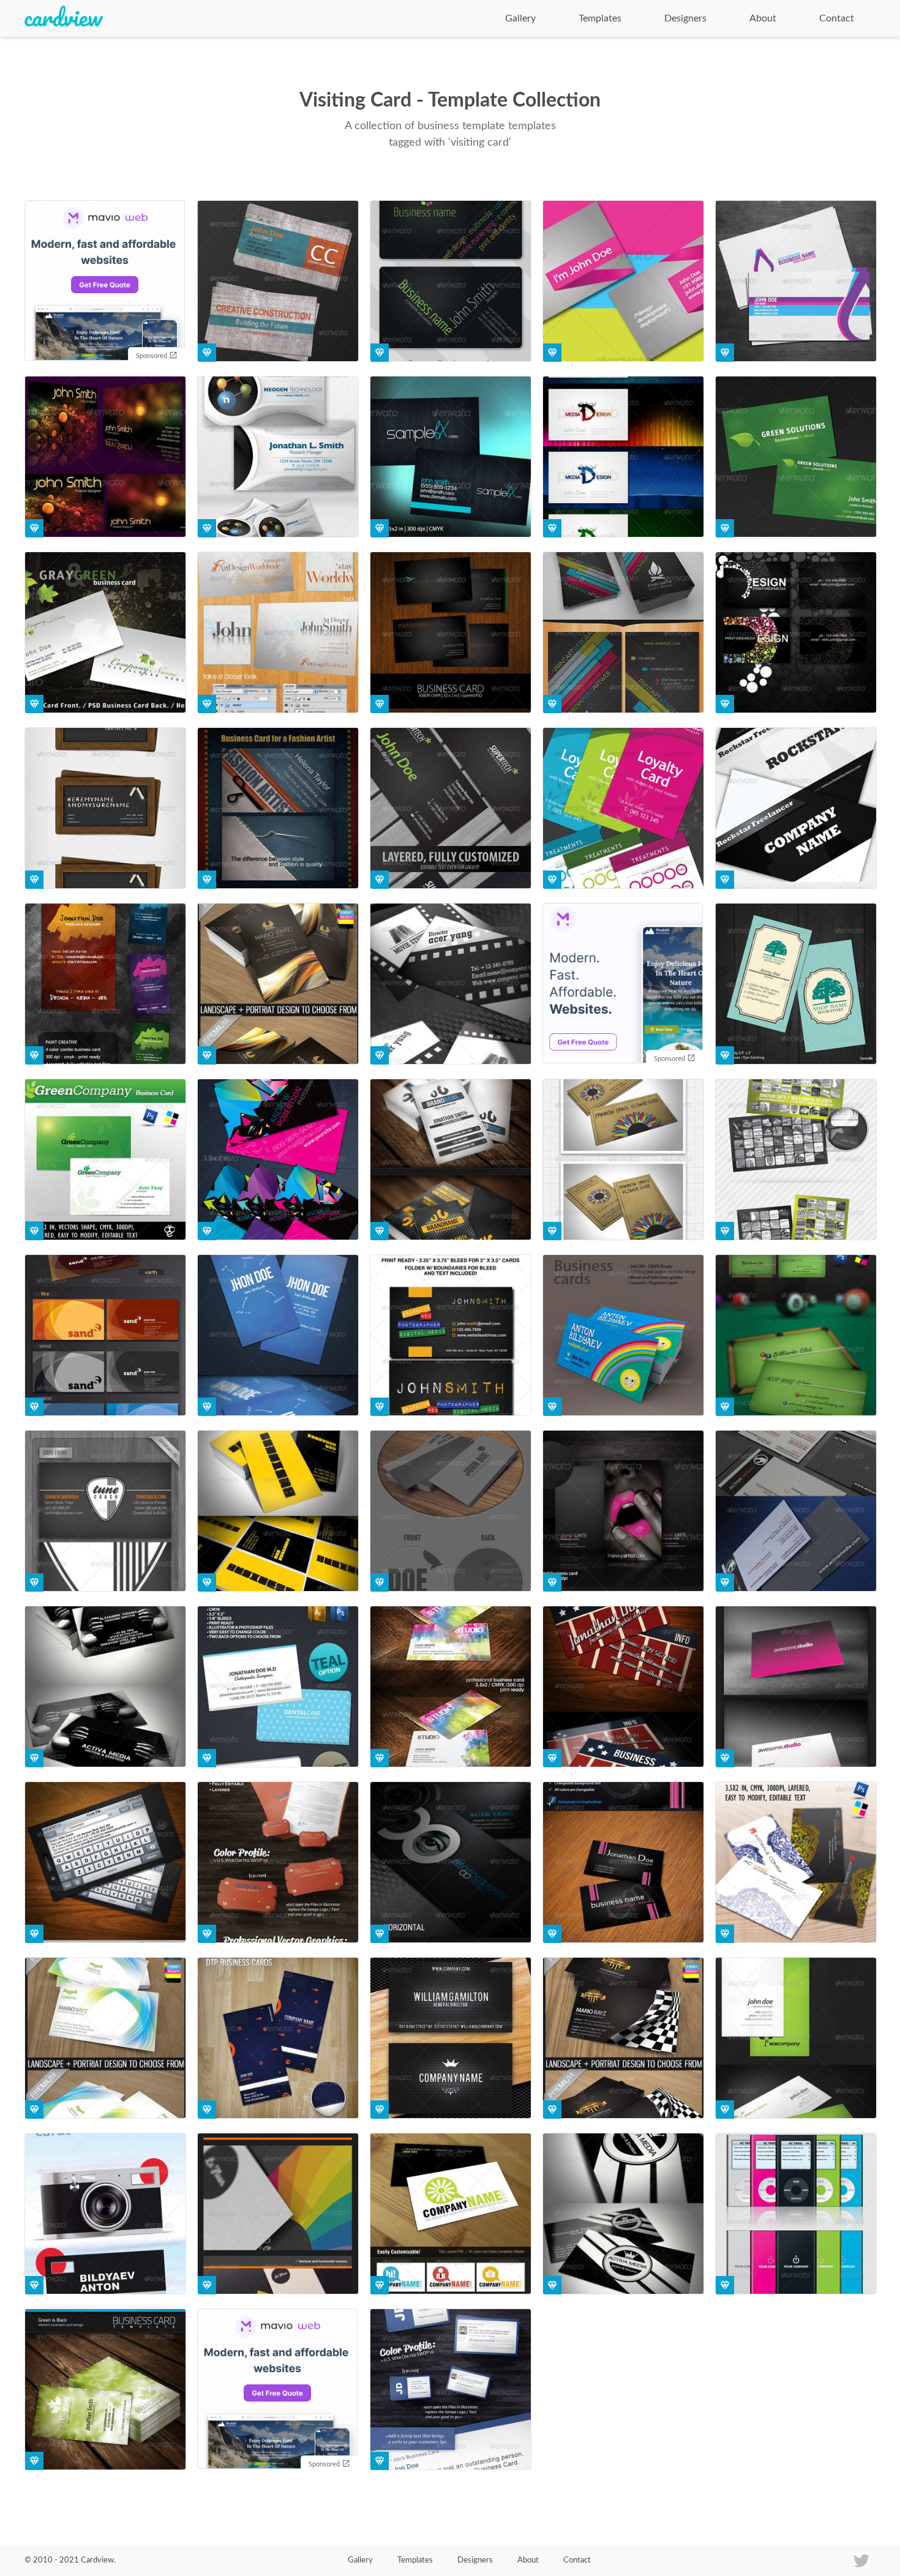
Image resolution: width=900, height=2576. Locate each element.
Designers (685, 18)
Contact (837, 18)
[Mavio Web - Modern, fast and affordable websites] (105, 282)
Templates (600, 18)
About (763, 18)
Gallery (520, 18)
